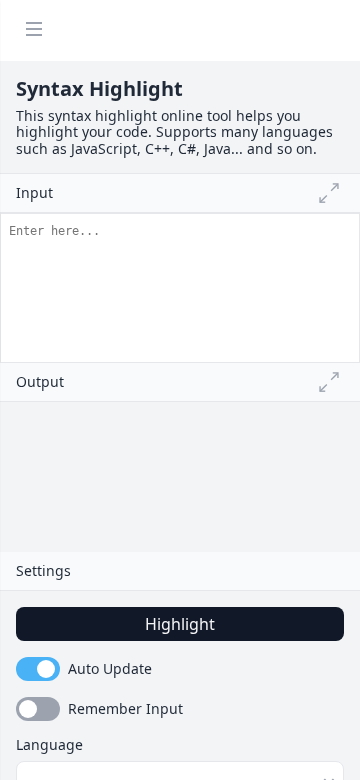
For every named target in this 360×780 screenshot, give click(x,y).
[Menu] (34, 30)
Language (49, 745)
